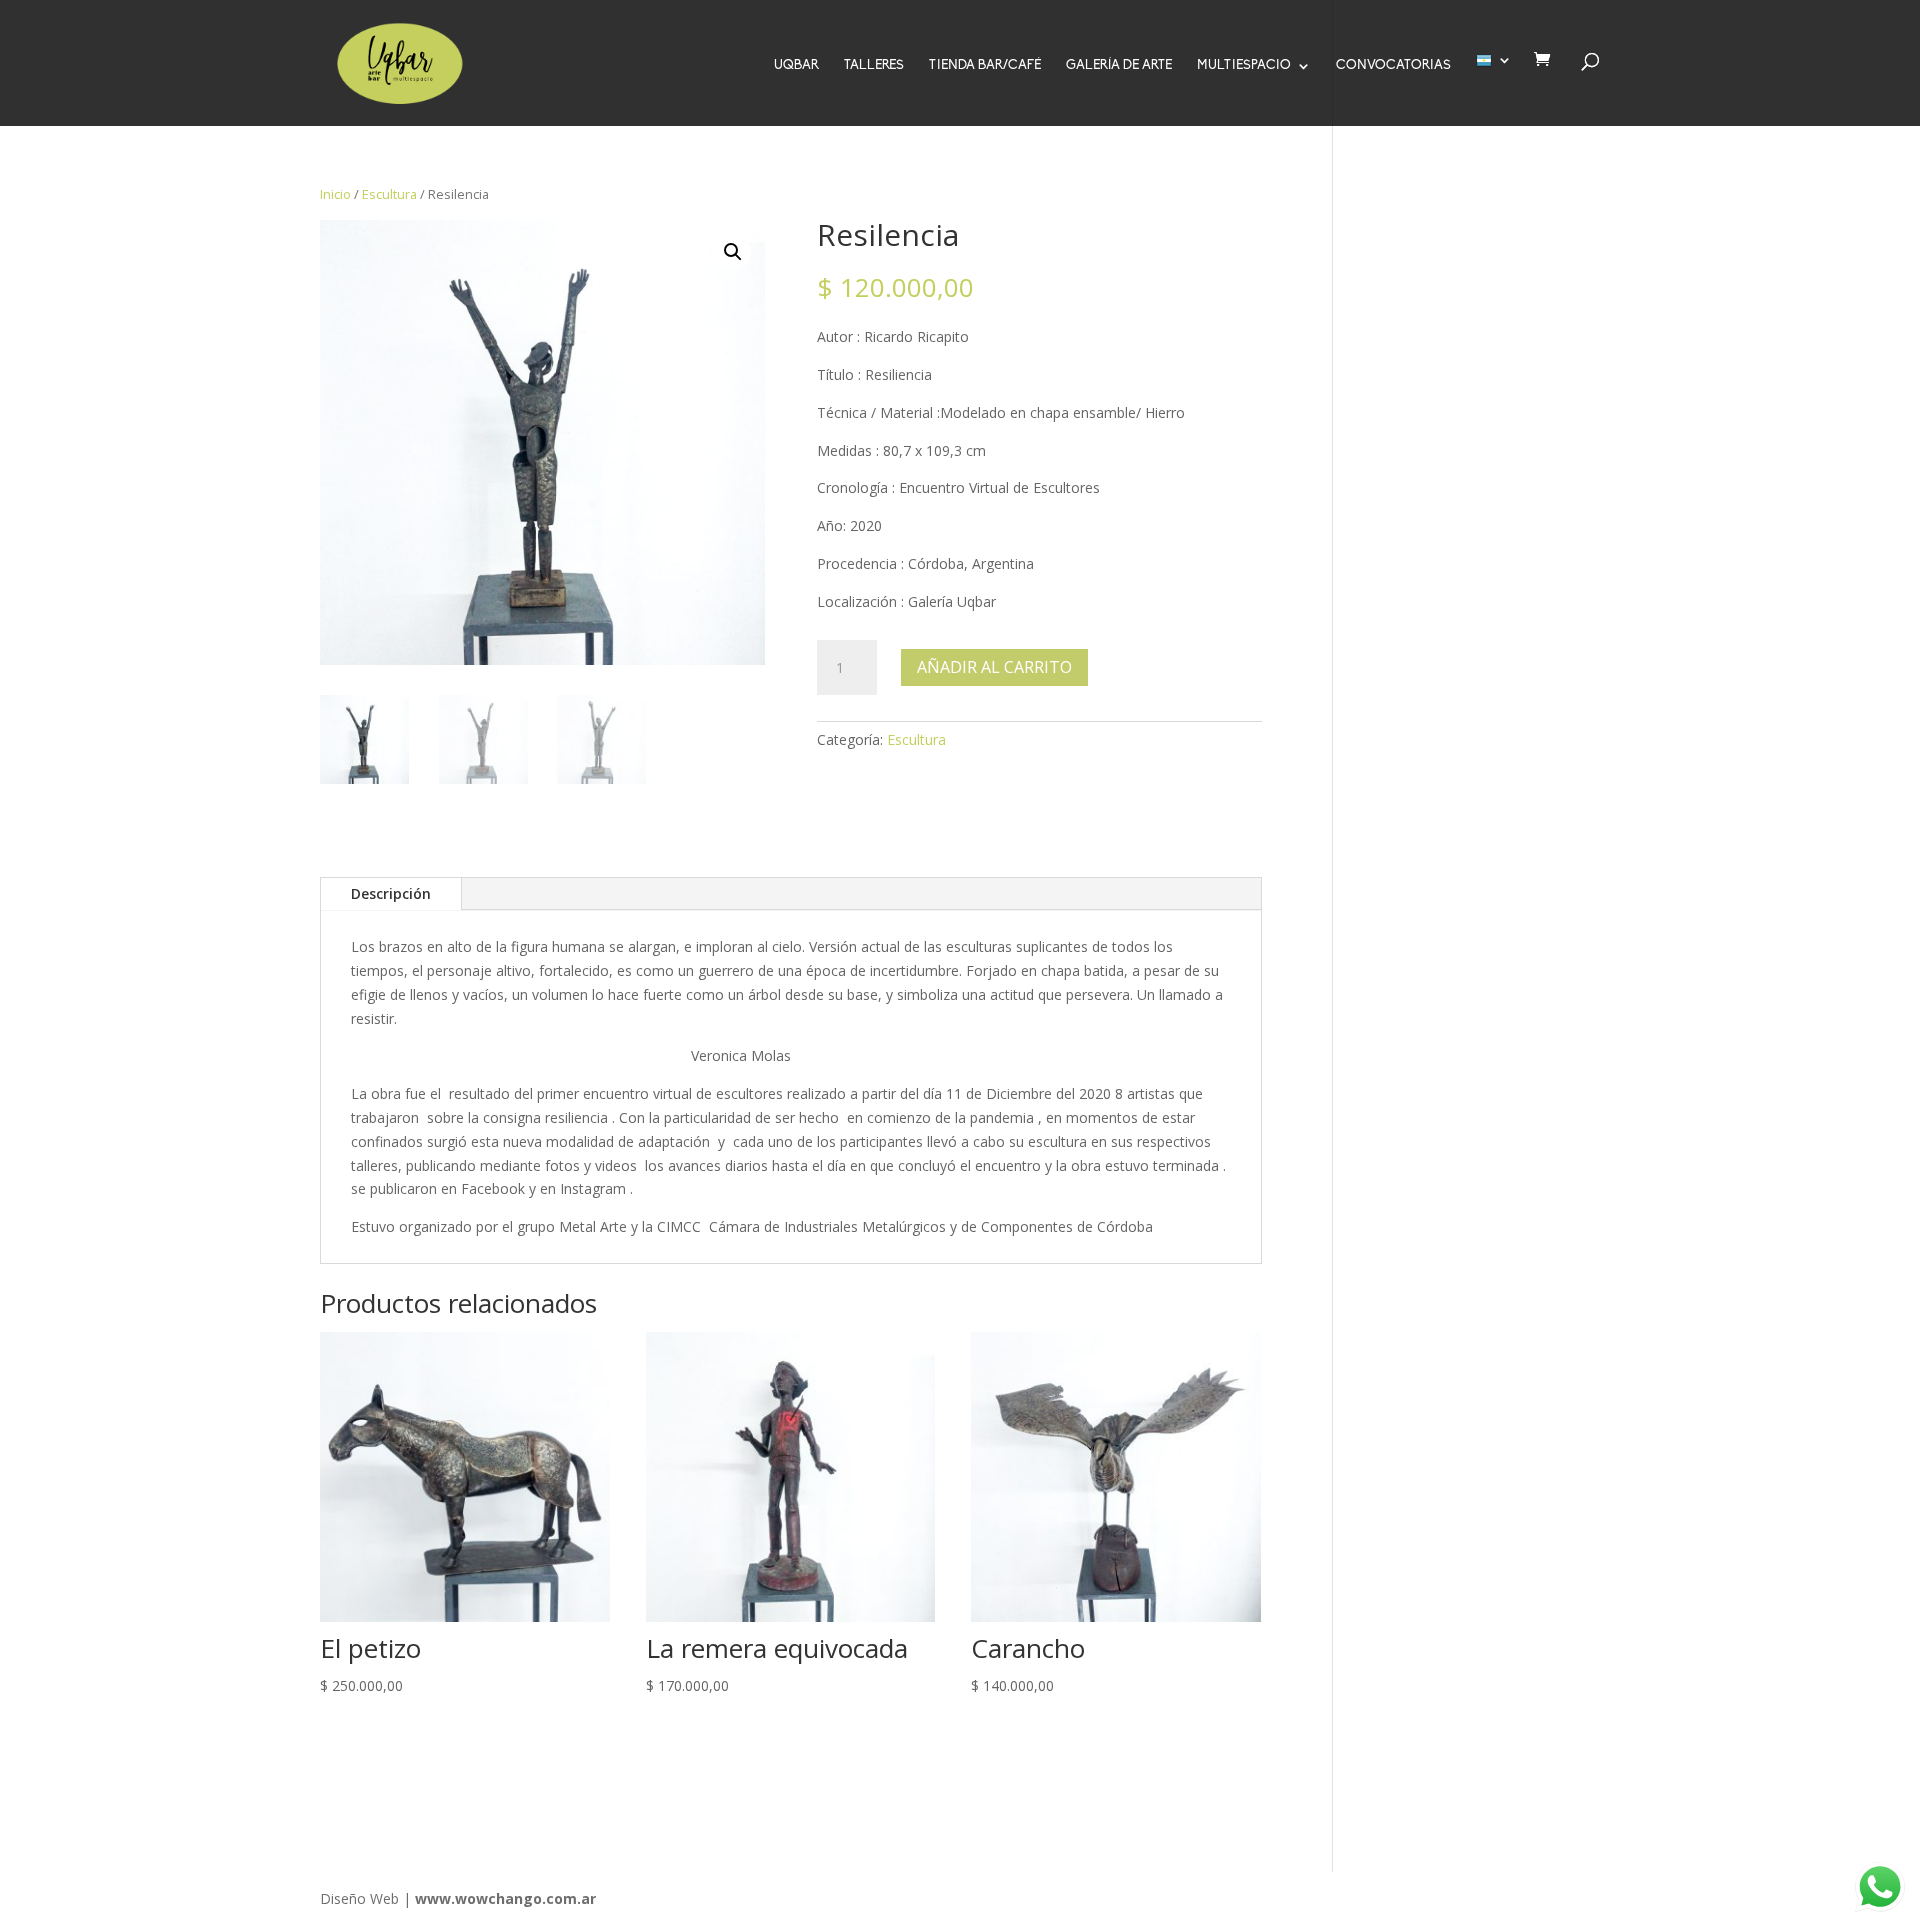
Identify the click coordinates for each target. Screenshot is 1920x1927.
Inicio (335, 194)
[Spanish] (1494, 89)
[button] (733, 252)
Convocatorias (1393, 65)
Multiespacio (1244, 65)
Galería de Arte (1119, 65)
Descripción (391, 893)
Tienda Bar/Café (985, 65)
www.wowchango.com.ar (505, 1898)
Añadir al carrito (994, 667)
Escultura (389, 194)
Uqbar (796, 65)
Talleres (874, 65)
